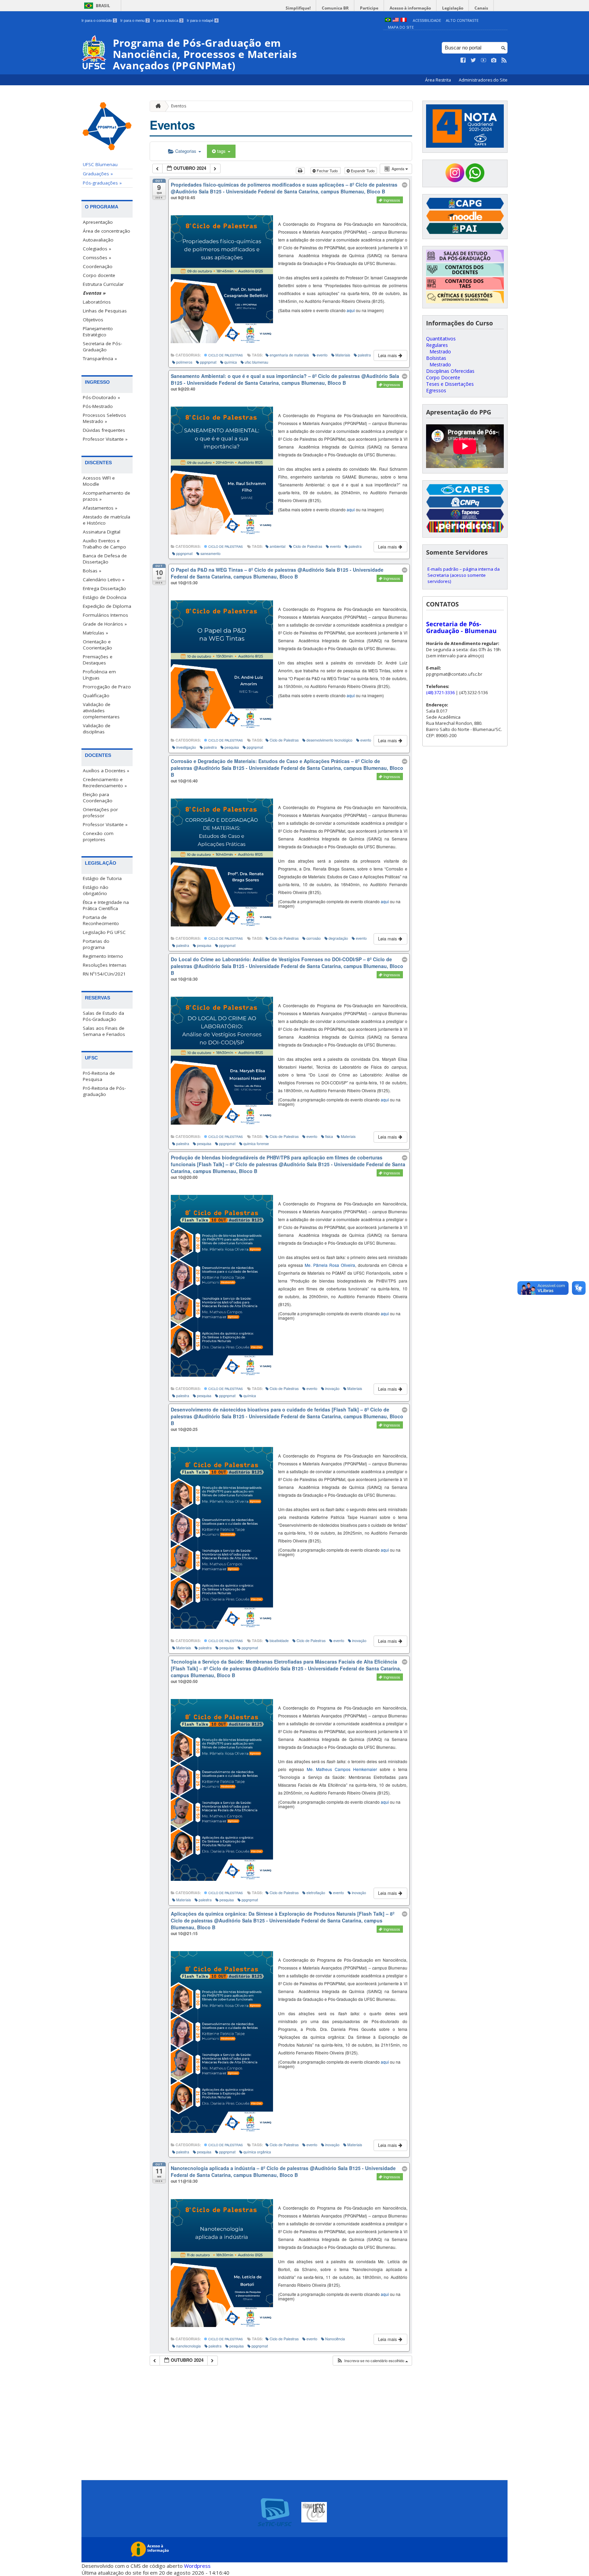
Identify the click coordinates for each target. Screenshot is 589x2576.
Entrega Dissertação (104, 588)
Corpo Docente (443, 377)
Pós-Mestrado (98, 406)
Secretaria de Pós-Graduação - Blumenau (461, 627)
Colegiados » (97, 249)
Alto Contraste (462, 20)
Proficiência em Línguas (99, 675)
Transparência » (100, 358)
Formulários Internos (105, 615)
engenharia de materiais (289, 355)
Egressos (436, 390)
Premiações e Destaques (98, 660)
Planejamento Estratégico (98, 332)
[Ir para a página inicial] (156, 106)
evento (322, 355)
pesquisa (232, 747)
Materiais (343, 355)
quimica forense (256, 1144)
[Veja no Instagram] (494, 60)
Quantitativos (441, 339)
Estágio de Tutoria (102, 878)
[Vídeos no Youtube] (484, 60)
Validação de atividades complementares (101, 711)
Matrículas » (95, 633)
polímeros (184, 362)
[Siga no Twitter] (473, 60)
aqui (351, 310)
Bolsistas (436, 358)
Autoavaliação (98, 240)
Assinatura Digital (102, 532)
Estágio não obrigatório (96, 890)
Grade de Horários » (105, 624)
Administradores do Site (483, 80)
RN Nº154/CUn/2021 (104, 974)
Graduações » (98, 174)
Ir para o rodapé (202, 20)
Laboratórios (97, 302)
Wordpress (197, 2566)
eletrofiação (316, 1893)
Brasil (103, 6)
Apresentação (98, 222)
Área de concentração (107, 231)
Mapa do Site (401, 27)
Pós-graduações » (102, 183)
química (231, 362)
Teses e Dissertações (450, 384)
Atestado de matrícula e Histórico (107, 520)
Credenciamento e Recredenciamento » (105, 782)
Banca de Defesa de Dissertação (105, 559)
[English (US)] (396, 20)
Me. (330, 1265)
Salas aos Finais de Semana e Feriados (104, 1031)
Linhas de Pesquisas (105, 311)
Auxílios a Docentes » (106, 771)
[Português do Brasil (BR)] (388, 20)
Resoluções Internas (105, 965)
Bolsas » (92, 571)
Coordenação (98, 266)
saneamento (210, 553)
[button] (372, 2361)
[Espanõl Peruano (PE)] (404, 20)
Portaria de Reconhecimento (101, 920)
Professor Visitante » (105, 439)
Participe (369, 8)
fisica (329, 1136)
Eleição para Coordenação (98, 797)
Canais (481, 8)
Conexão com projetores (98, 836)
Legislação (453, 8)
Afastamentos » (100, 508)
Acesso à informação (410, 8)
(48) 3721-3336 (440, 692)
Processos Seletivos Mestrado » (104, 418)
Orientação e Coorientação (97, 645)
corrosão (314, 938)
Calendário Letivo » (104, 580)
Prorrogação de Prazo (107, 687)
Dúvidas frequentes (104, 430)
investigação (186, 747)
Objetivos (93, 320)
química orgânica (257, 2152)
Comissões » (97, 258)
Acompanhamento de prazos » (107, 496)
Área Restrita (439, 80)
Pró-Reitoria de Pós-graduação (104, 1091)
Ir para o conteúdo (99, 20)
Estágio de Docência (105, 597)
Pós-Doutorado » (101, 397)
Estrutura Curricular (103, 284)
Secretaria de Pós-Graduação (102, 347)
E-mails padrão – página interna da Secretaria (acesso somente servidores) (464, 575)
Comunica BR (335, 8)
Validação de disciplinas (97, 729)
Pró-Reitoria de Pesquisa (99, 1076)
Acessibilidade (427, 20)
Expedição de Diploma (107, 606)
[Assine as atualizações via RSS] (504, 60)
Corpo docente (99, 275)
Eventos (179, 106)
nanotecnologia (188, 2346)
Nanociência (335, 2339)
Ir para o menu (134, 20)
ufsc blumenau (256, 362)
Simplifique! (298, 8)
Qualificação (96, 696)
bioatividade (279, 1641)
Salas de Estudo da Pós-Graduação (103, 1016)
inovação (332, 1388)
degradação (338, 938)
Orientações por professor (100, 813)
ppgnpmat (208, 362)
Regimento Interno (103, 956)
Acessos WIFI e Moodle (99, 481)
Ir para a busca (168, 20)
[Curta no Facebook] (463, 60)
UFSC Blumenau (100, 164)
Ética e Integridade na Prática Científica (106, 905)
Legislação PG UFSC (104, 932)
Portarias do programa (96, 944)
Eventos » (94, 293)
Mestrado (440, 352)
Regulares (437, 345)
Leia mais (388, 355)
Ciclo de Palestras (225, 355)
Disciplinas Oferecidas (450, 371)
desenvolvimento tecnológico (329, 740)
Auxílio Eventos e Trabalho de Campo (104, 544)
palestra (364, 355)
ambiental (277, 546)
